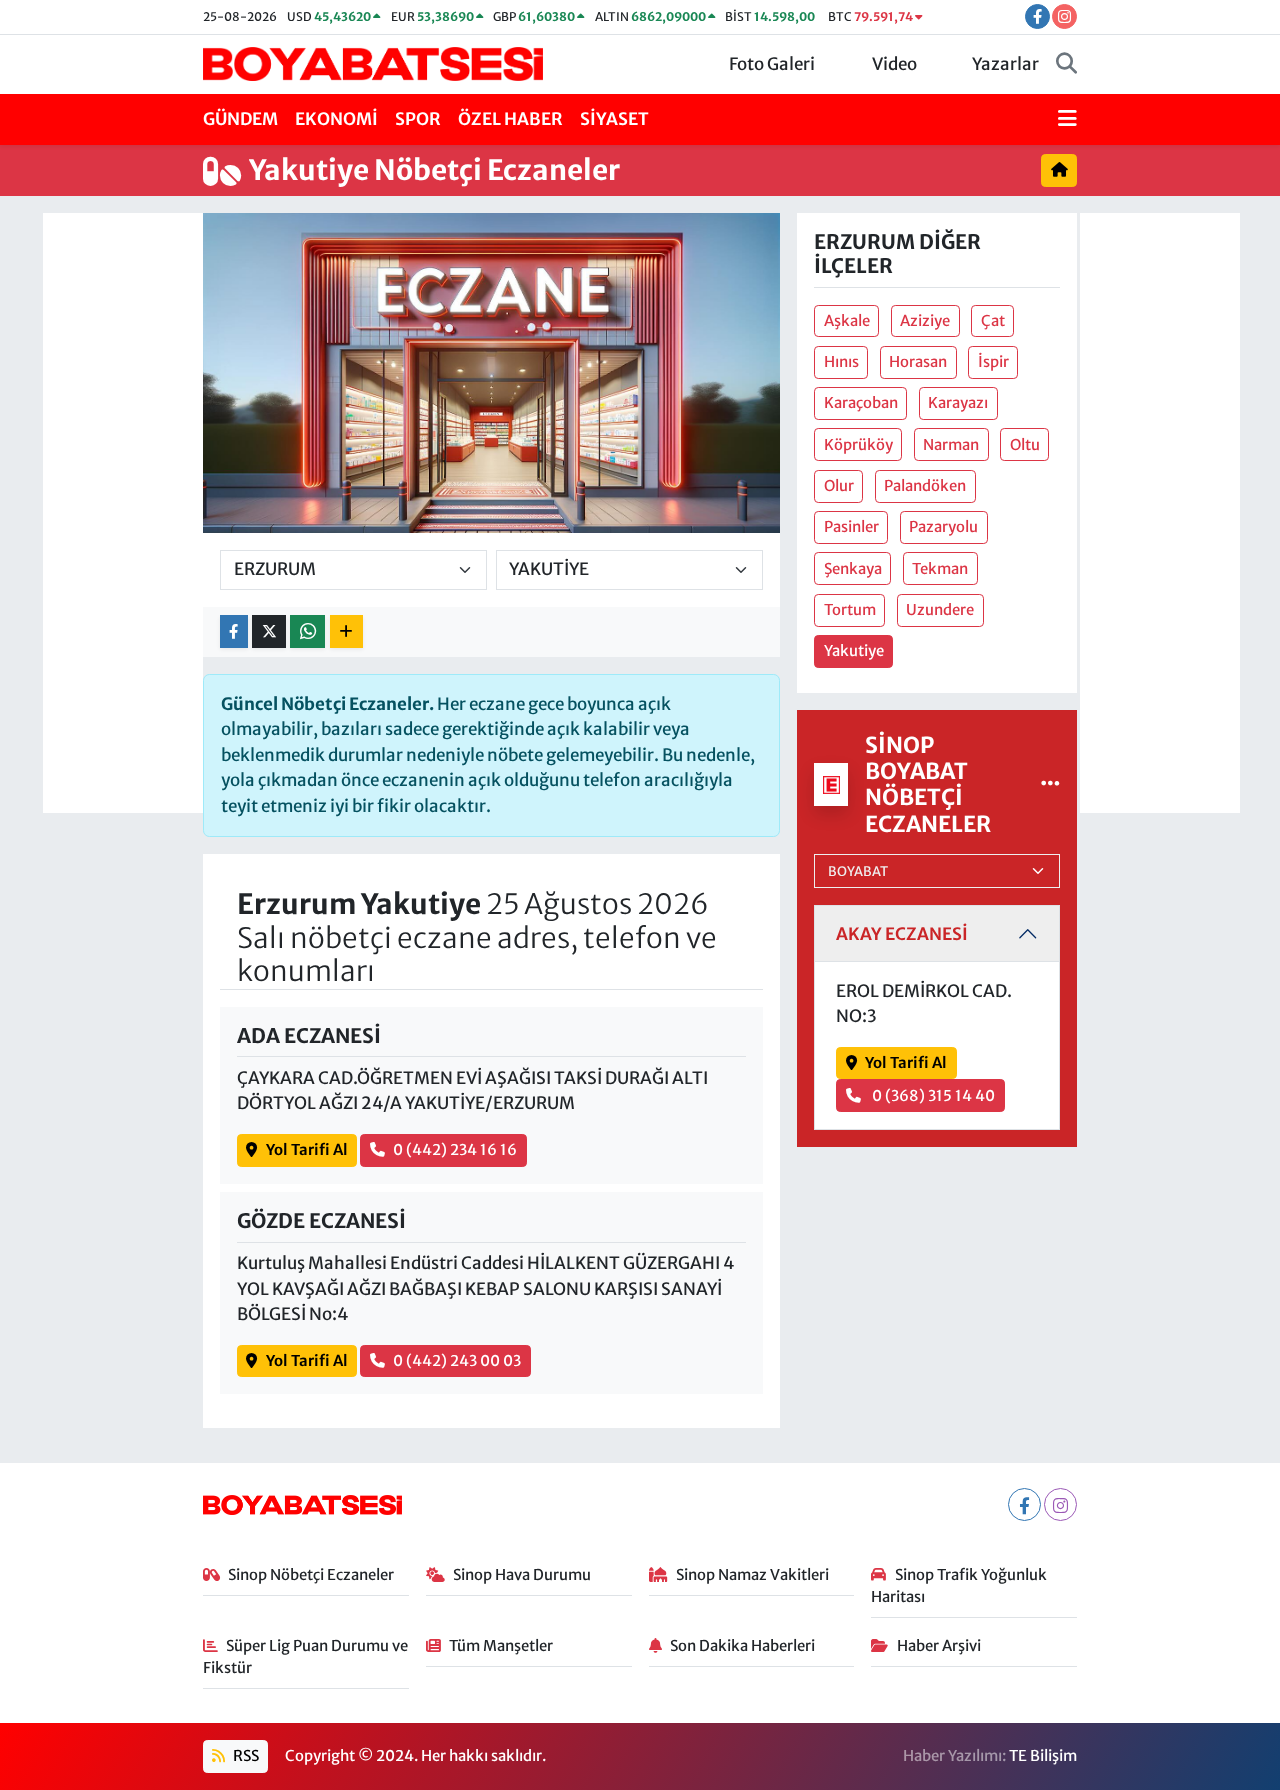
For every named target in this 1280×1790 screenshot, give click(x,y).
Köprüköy (858, 444)
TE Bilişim (1043, 1755)
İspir (993, 361)
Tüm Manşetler (501, 1645)
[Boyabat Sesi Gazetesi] (373, 63)
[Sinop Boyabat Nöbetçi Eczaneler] (1050, 784)
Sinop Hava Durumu (522, 1574)
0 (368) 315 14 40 (932, 1095)
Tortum (850, 609)
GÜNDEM (240, 119)
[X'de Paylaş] (269, 631)
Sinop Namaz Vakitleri (752, 1574)
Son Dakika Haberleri (742, 1645)
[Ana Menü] (1067, 120)
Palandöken (925, 485)
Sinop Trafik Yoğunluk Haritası (959, 1585)
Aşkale (847, 320)
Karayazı (958, 402)
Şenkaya (853, 568)
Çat (993, 320)
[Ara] (1066, 65)
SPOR (418, 119)
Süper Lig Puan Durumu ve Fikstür (306, 1656)
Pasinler (851, 526)
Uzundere (940, 609)
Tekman (940, 568)
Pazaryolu (943, 526)
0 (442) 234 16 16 (455, 1149)
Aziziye (925, 320)
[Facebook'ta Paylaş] (234, 631)
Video (894, 64)
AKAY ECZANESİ (902, 934)
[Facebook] (1024, 1504)
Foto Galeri (772, 64)
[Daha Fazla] (346, 631)
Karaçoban (861, 402)
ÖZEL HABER (510, 119)
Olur (839, 485)
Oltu (1025, 444)
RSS (244, 1755)
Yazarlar (1005, 64)
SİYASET (614, 119)
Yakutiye (854, 650)
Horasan (918, 361)
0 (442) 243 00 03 (457, 1360)
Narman (951, 444)
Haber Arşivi (939, 1645)
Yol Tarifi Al (307, 1149)
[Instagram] (1060, 1504)
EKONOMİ (336, 119)
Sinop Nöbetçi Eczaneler (311, 1574)
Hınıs (841, 361)
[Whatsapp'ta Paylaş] (307, 631)
